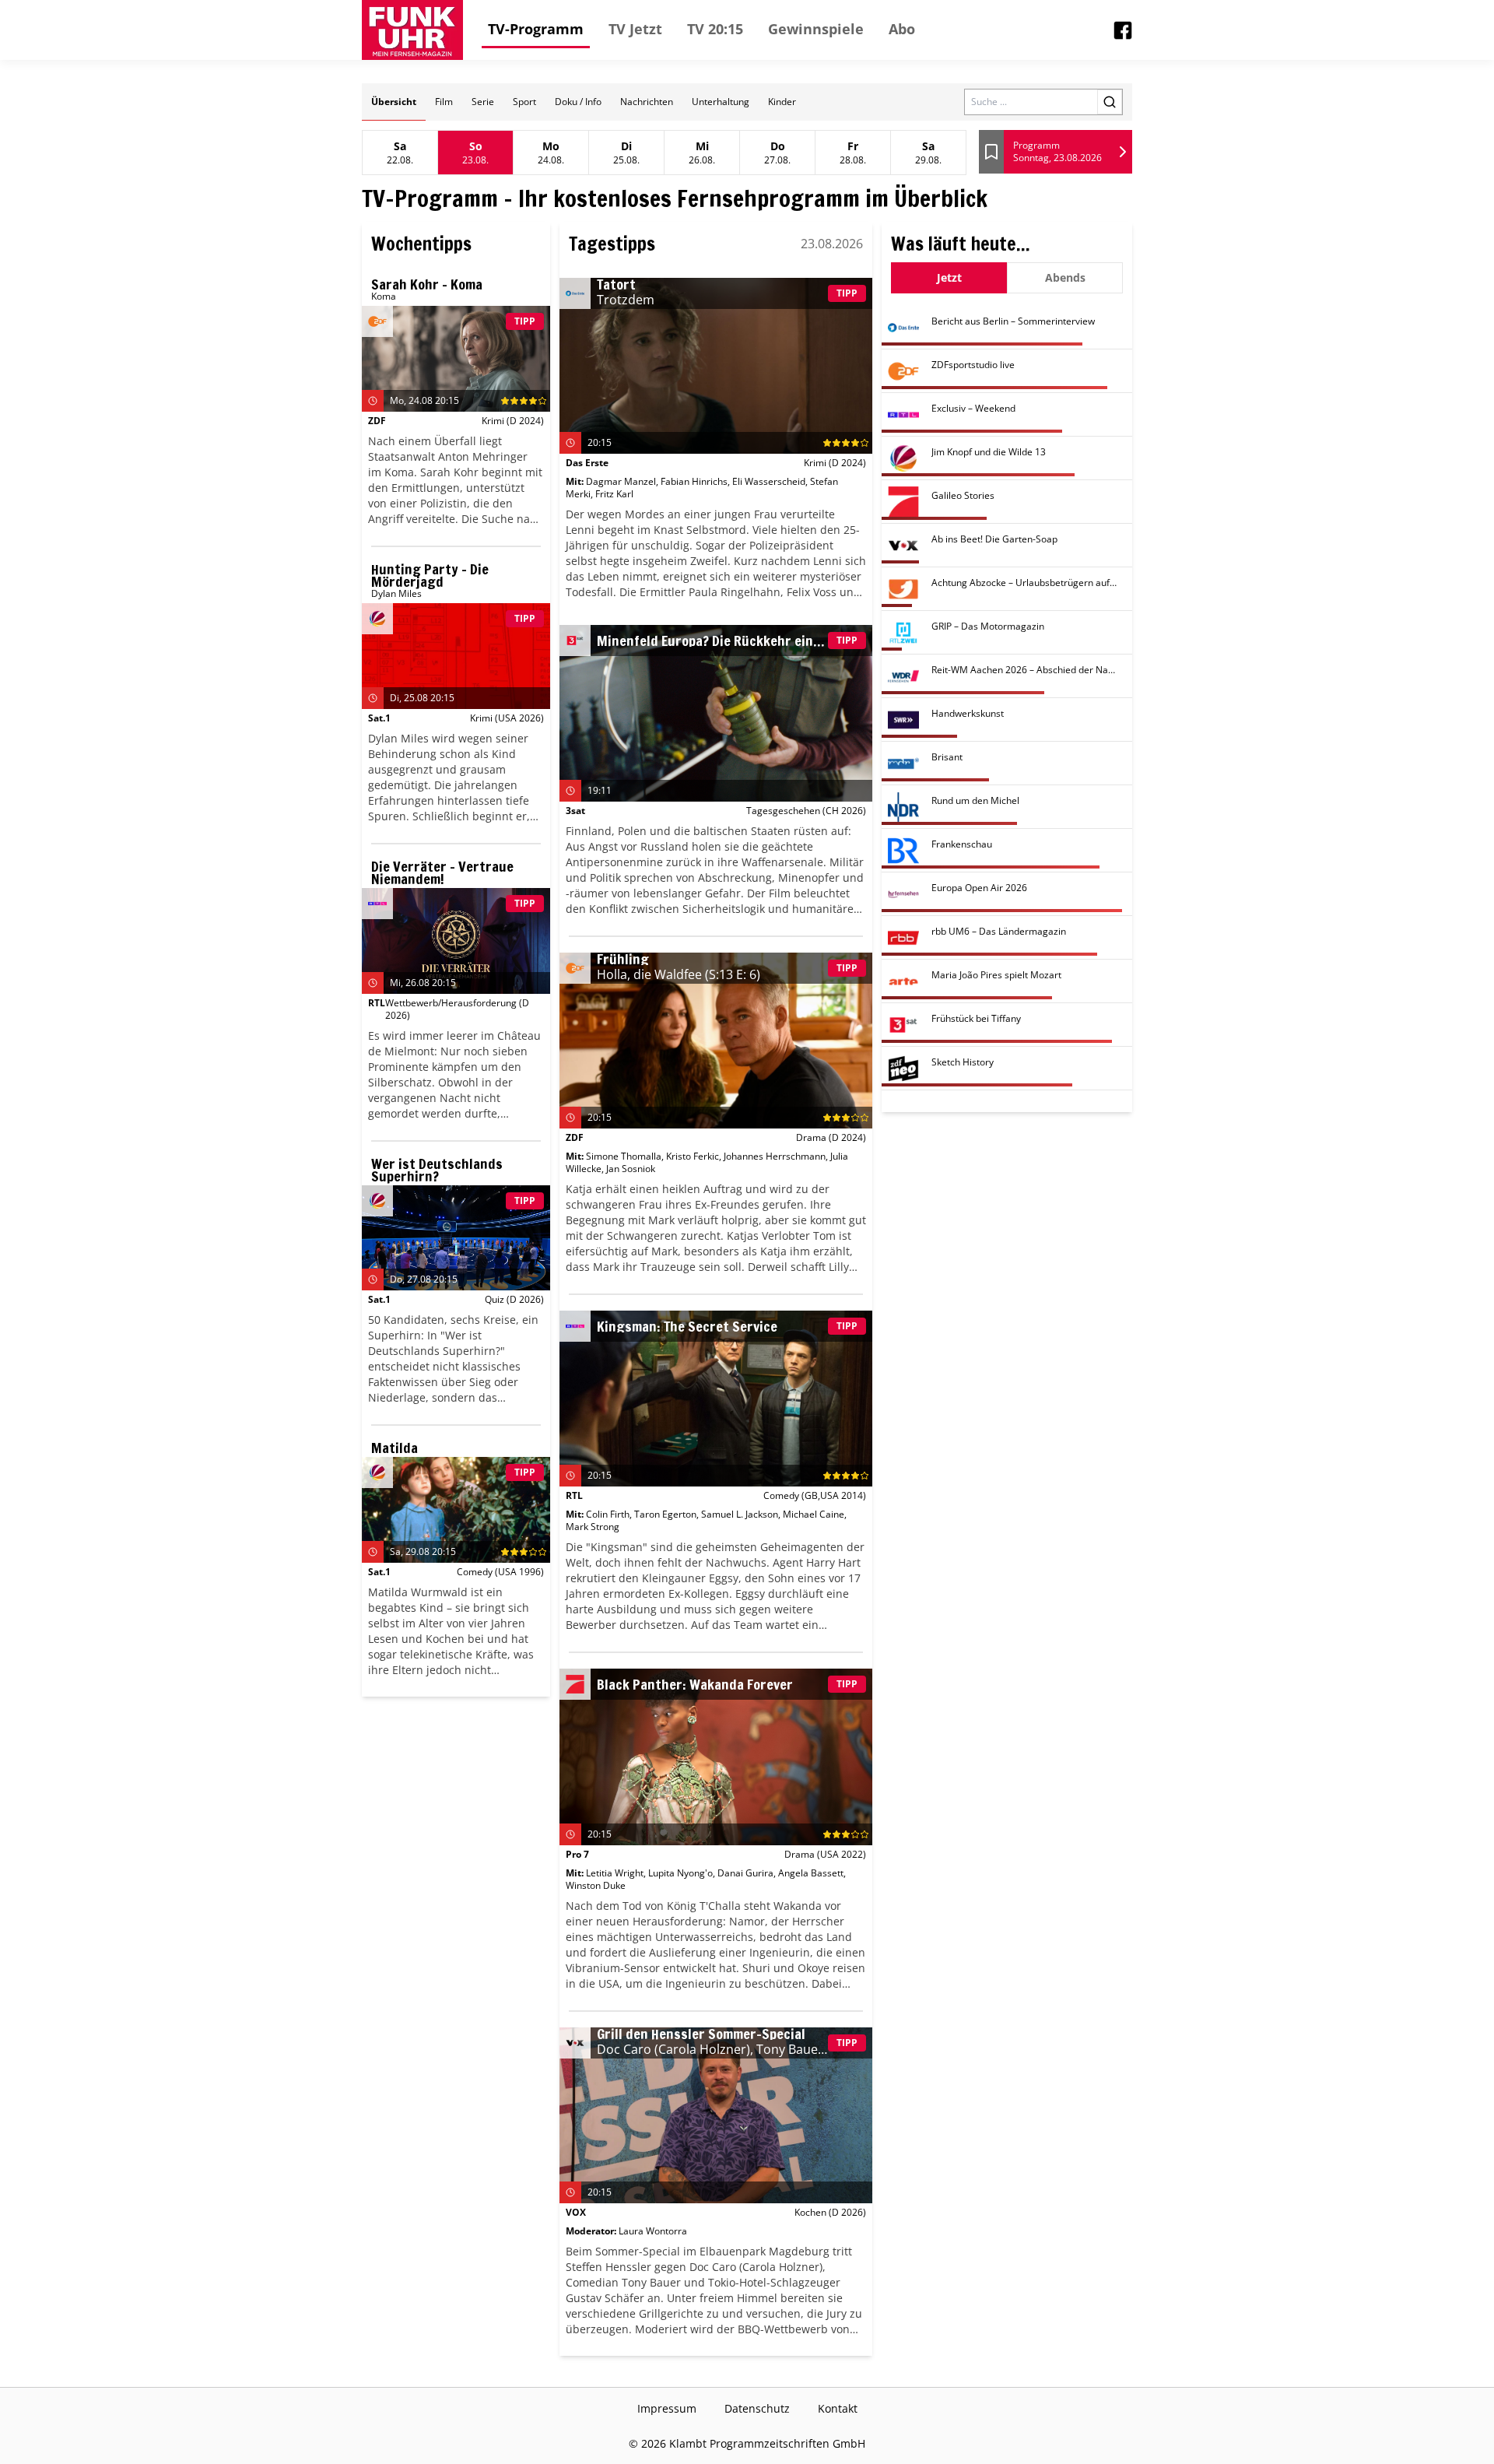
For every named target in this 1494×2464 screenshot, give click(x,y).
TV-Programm (536, 29)
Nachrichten (647, 102)
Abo (902, 29)
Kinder (782, 102)
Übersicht (394, 102)
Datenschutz (757, 2408)
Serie (483, 102)
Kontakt (838, 2408)
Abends (1065, 277)
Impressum (667, 2408)
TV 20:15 (715, 29)
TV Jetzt (635, 29)
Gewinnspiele (816, 29)
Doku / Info (578, 102)
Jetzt (949, 277)
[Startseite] (412, 30)
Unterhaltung (721, 102)
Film (444, 102)
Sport (524, 102)
